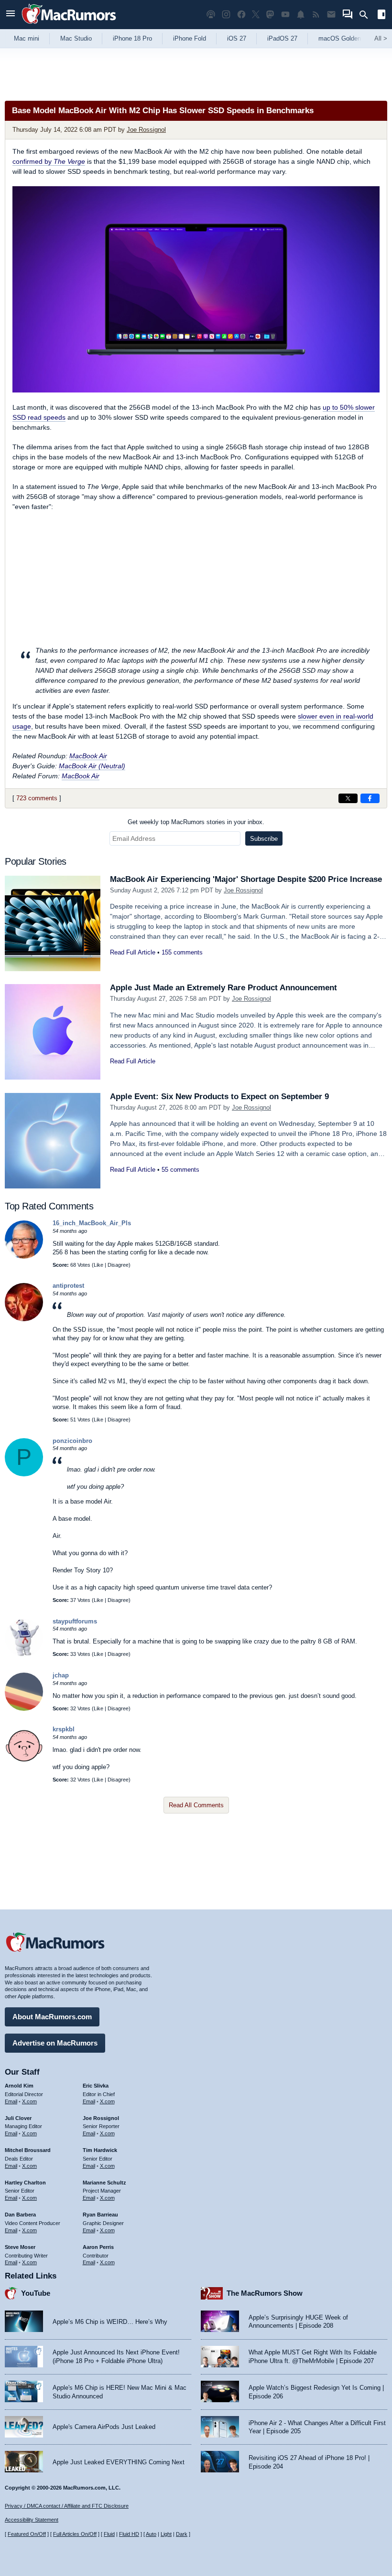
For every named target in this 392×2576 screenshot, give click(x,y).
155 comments (182, 952)
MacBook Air (88, 756)
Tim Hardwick (100, 2150)
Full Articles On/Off (75, 2534)
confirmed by (49, 161)
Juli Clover (18, 2118)
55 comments (180, 1170)
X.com (29, 2101)
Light (166, 2534)
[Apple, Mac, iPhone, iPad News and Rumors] (69, 25)
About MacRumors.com (52, 2017)
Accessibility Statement (32, 2520)
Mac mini (27, 38)
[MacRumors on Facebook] (241, 15)
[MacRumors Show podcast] (211, 15)
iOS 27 (237, 38)
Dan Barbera (20, 2215)
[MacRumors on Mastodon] (270, 15)
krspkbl (64, 1729)
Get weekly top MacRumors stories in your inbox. (196, 822)
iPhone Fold (190, 38)
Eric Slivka (96, 2086)
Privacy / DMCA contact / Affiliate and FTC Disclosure (67, 2506)
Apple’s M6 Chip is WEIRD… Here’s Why (110, 2322)
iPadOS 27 (282, 38)
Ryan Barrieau (100, 2215)
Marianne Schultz (104, 2183)
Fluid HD (129, 2534)
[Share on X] (348, 798)
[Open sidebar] (381, 16)
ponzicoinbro (72, 1441)
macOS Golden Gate (347, 38)
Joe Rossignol (146, 130)
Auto (151, 2534)
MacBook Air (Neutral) (92, 766)
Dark (182, 2534)
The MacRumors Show (265, 2293)
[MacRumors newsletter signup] (331, 15)
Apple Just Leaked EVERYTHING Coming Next (119, 2462)
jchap (61, 1675)
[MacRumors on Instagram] (226, 15)
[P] (24, 1474)
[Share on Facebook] (370, 798)
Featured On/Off (27, 2534)
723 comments (37, 798)
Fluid (109, 2534)
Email (11, 2101)
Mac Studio (76, 38)
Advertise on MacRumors (55, 2043)
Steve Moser (20, 2247)
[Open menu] (11, 15)
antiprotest (68, 1286)
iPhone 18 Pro (132, 38)
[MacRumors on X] (256, 15)
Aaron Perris (98, 2247)
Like (98, 1265)
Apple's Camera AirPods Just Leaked (104, 2427)
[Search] (367, 15)
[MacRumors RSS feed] (316, 15)
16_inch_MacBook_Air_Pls (92, 1223)
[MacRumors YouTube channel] (285, 15)
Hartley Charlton (25, 2183)
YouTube (36, 2293)
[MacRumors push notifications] (301, 15)
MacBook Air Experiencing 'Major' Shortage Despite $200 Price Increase (246, 879)
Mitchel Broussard (28, 2150)
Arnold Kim (19, 2086)
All (381, 38)
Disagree (118, 1265)
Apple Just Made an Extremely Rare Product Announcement (223, 988)
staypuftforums (75, 1621)
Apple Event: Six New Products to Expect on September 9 (219, 1097)
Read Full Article (133, 952)
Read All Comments (196, 1805)
